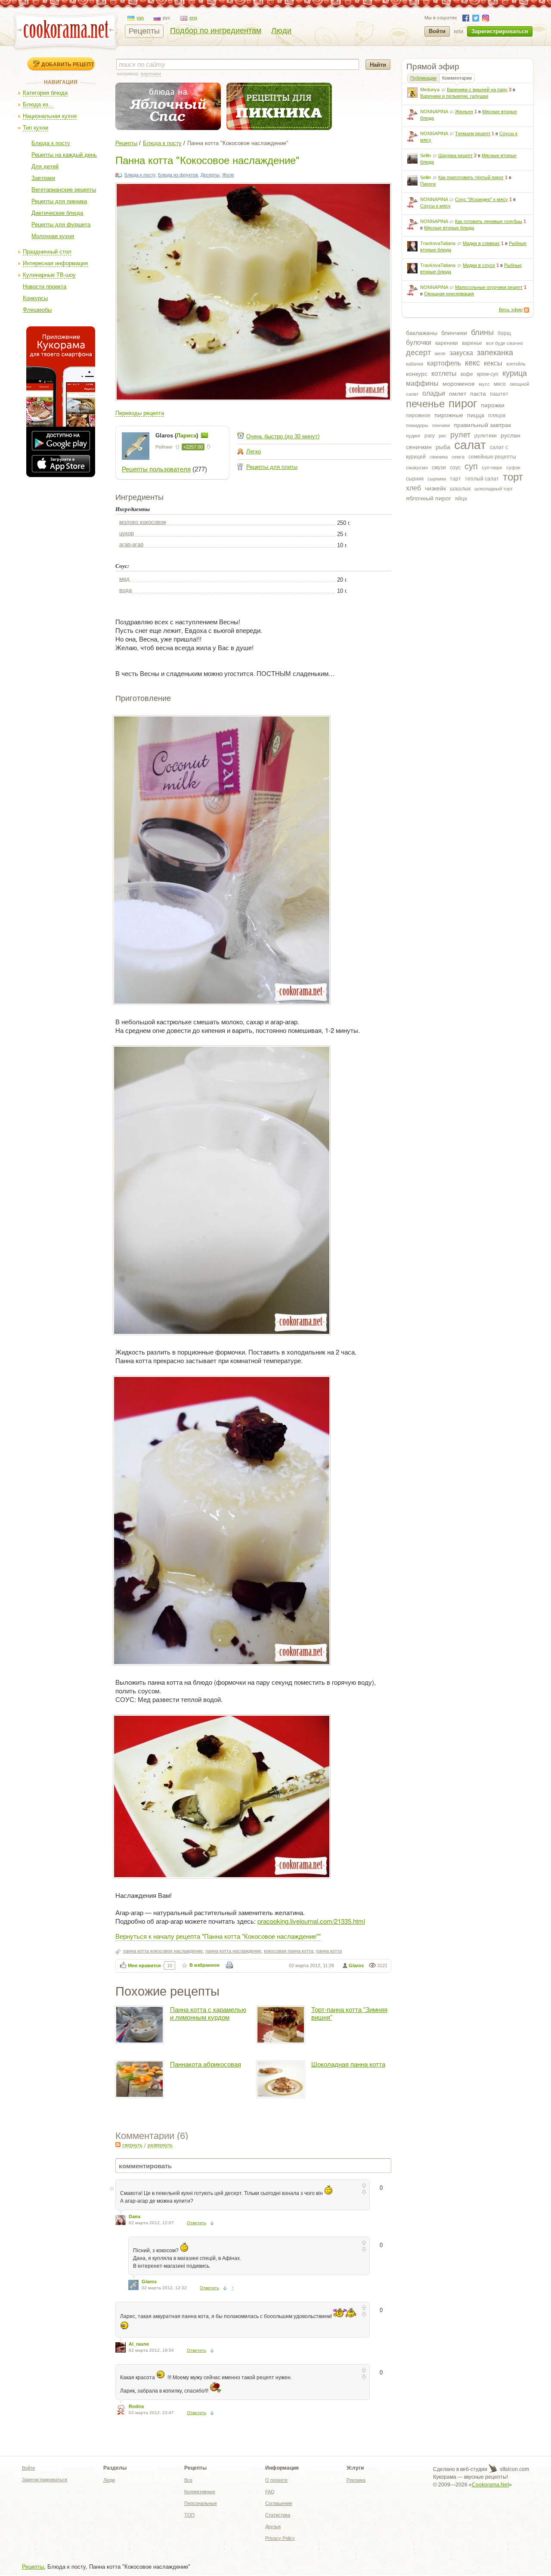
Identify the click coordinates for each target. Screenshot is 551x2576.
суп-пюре (492, 468)
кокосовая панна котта (289, 1951)
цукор (127, 533)
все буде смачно (505, 343)
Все (188, 2480)
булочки (419, 343)
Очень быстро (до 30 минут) (283, 436)
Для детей (45, 166)
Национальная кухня (50, 116)
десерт (418, 353)
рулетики (486, 436)
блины (482, 332)
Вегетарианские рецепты (64, 190)
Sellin (426, 155)
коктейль (516, 364)
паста (478, 394)
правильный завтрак (482, 425)
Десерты (210, 175)
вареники (447, 343)
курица (515, 373)
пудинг (413, 436)
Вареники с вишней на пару (477, 90)
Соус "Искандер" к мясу (481, 199)
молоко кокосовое (143, 522)
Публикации (423, 78)
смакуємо (417, 468)
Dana (135, 2216)
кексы (493, 363)
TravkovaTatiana (438, 243)
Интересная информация (55, 263)
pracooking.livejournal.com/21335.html (311, 1921)
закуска (461, 353)
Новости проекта (45, 287)
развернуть (160, 2145)
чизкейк (435, 488)
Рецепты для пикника (59, 201)
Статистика (278, 2515)
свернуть (132, 2145)
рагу (430, 436)
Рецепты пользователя (156, 469)
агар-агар (131, 544)
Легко (254, 451)
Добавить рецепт (68, 64)
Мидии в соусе (479, 265)
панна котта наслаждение (233, 1951)
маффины (422, 383)
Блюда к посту (51, 143)
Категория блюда (45, 93)
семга (458, 457)
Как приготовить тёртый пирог (471, 177)
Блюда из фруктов (178, 175)
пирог (463, 403)
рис (443, 436)
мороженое (459, 384)
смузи (439, 468)
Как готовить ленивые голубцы (489, 221)
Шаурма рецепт (455, 155)
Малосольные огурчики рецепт (489, 287)
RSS (526, 310)
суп (471, 466)
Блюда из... (38, 104)
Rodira (136, 2406)
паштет (499, 394)
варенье (472, 343)
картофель (444, 363)
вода (125, 590)
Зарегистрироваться (500, 31)
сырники (437, 479)
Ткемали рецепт (473, 133)
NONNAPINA (434, 112)
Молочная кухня (53, 236)
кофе (467, 374)
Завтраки (43, 178)
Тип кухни (36, 128)
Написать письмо (204, 435)
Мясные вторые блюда (449, 228)
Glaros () (178, 436)
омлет (458, 394)
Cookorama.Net (490, 2485)
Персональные (201, 2503)
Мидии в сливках (481, 243)
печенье (425, 404)
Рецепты (144, 31)
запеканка (495, 353)
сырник (415, 479)
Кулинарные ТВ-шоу (49, 275)
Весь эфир (511, 310)
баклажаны (422, 333)
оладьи (434, 393)
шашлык (460, 489)
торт (513, 477)
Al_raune (139, 2344)
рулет (460, 435)
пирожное (418, 415)
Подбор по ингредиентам (216, 31)
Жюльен (464, 112)
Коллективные (200, 2492)
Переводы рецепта (140, 413)
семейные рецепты (492, 457)
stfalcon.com (514, 2469)
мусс (484, 384)
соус (455, 468)
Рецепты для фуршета (61, 225)
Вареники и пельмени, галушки (454, 96)
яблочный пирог (429, 498)
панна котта (329, 1951)
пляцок (497, 415)
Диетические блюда (57, 213)
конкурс (417, 374)
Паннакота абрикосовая (206, 2064)
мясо (500, 384)
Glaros (356, 1965)
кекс (472, 363)
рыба (443, 447)
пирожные (449, 415)
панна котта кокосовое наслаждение (163, 1951)
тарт (455, 479)
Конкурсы (35, 298)
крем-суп (488, 374)
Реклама (356, 2480)
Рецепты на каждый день (64, 155)
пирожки (493, 405)
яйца (461, 499)
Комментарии (457, 78)
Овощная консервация (449, 294)
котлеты (444, 374)
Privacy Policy (280, 2538)
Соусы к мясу (435, 206)
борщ (504, 333)
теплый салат (482, 479)
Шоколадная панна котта (348, 2064)
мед (124, 579)
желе (440, 353)
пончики (441, 425)
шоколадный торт (494, 489)
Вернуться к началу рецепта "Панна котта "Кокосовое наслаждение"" (218, 1936)
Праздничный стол (47, 252)
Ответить (197, 2223)
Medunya (430, 90)
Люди (281, 31)
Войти (437, 31)
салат (470, 445)
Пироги (428, 184)
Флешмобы (37, 310)
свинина (439, 457)
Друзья (273, 2526)
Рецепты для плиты (272, 467)
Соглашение (279, 2503)
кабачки (415, 364)
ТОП (189, 2515)
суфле (513, 468)
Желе (228, 175)
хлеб (413, 488)
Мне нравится (144, 1965)
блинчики (454, 333)
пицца (476, 415)
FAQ (270, 2492)
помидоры (417, 425)
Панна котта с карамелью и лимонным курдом (208, 2013)
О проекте (276, 2480)
